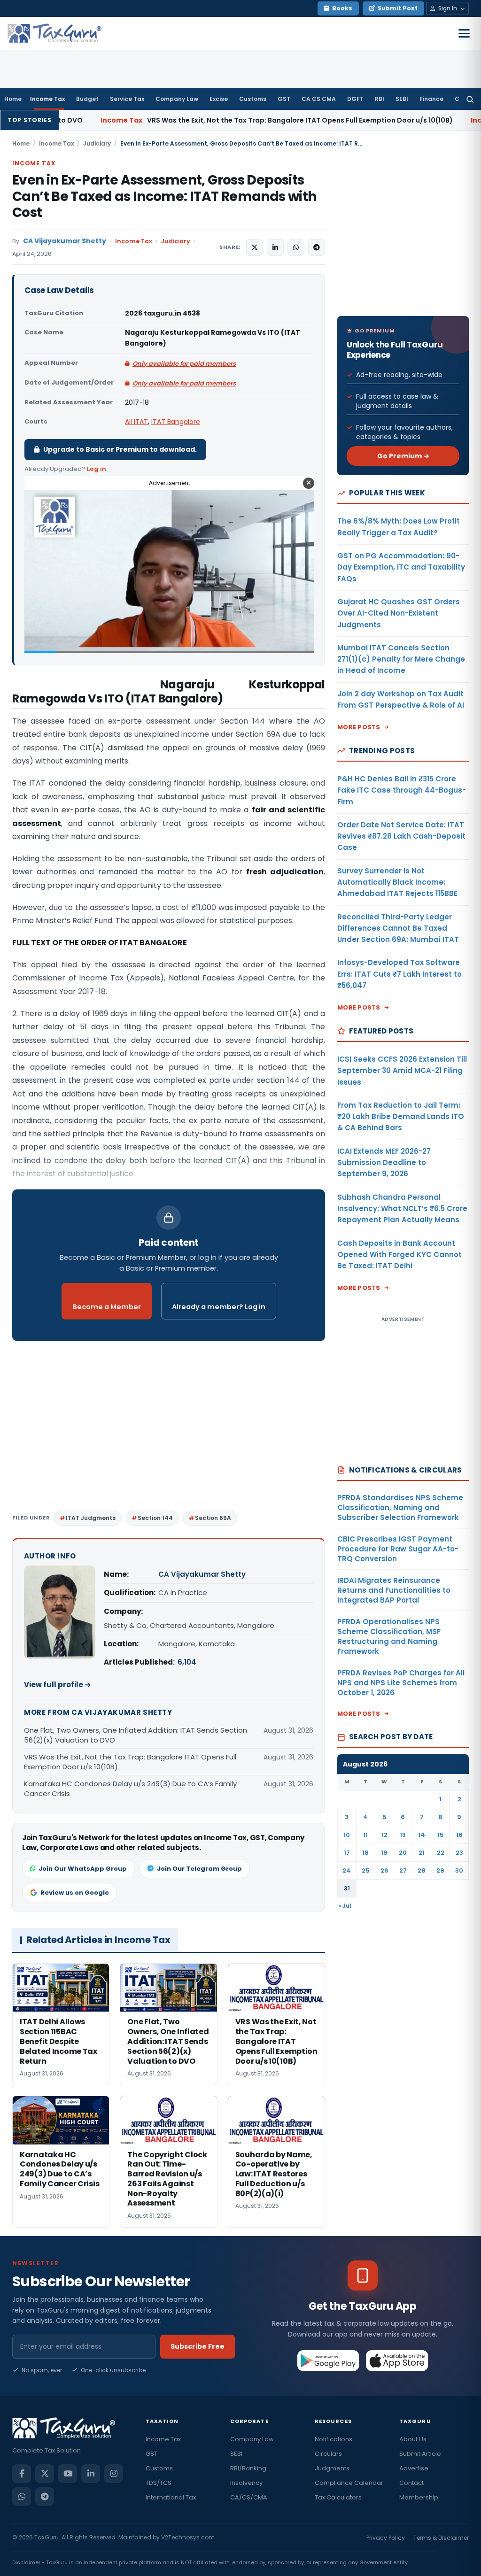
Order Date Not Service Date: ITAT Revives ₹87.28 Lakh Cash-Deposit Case (401, 836)
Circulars (328, 2454)
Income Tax (47, 99)
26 (384, 1870)
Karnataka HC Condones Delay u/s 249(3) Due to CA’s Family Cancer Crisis (130, 1789)
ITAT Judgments (91, 1518)
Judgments (332, 2468)
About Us (413, 2439)
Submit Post (398, 8)
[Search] (470, 99)
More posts (359, 727)
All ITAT (136, 422)
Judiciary (97, 143)
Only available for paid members (184, 364)
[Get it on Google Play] (329, 2360)
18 (365, 1853)
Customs (253, 99)
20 (403, 1853)
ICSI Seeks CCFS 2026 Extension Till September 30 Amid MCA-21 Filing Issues (402, 1071)
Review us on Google (75, 1893)
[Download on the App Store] (397, 2360)
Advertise (414, 2468)
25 (366, 1870)
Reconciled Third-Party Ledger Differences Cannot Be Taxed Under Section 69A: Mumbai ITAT (398, 928)
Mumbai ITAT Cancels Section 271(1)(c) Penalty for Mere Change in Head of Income (401, 659)
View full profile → (58, 1685)
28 (422, 1870)
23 (459, 1853)
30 (459, 1870)
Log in (97, 469)
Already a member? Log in (219, 1307)
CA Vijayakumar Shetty (65, 241)
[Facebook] (22, 2474)
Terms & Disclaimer (441, 2538)
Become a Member (107, 1307)
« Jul (345, 1906)
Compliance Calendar (349, 2483)
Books (342, 8)
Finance (431, 99)
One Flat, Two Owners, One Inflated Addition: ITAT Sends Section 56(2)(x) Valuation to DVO (136, 1735)
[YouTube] (68, 2474)
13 (403, 1835)
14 (422, 1835)
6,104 (187, 1662)
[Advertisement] (169, 1425)
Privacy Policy (386, 2538)
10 (347, 1835)
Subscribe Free (198, 2346)
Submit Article (420, 2454)
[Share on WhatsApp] (296, 247)
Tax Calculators (338, 2497)
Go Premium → (403, 456)
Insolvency (246, 2483)
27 (403, 1870)
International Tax (171, 2497)
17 (347, 1853)
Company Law (177, 99)
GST (284, 99)
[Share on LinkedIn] (275, 247)
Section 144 (155, 1518)
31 (347, 1888)
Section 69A (213, 1518)
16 (459, 1835)
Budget (87, 99)
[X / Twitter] (45, 2474)
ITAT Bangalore (176, 422)
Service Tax (127, 99)
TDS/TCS (159, 2483)
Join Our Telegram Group (199, 1869)
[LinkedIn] (91, 2474)
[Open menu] (464, 33)
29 (440, 1870)
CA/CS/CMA (249, 2497)
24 (347, 1870)
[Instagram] (114, 2474)
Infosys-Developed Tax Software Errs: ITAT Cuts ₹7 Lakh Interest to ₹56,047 (400, 974)
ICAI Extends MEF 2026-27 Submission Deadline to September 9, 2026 (384, 1163)
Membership (419, 2497)
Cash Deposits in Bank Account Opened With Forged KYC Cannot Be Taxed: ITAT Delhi (400, 1255)
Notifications (334, 2439)
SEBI (402, 99)
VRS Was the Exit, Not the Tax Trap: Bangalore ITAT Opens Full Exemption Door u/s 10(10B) (178, 120)
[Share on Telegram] (317, 247)
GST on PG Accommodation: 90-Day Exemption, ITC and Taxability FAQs (401, 567)
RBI (380, 99)
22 (441, 1853)
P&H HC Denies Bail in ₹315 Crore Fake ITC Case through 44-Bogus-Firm (402, 790)
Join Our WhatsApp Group (83, 1869)
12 (384, 1835)
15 (441, 1835)
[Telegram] (45, 2497)
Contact (411, 2483)
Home (13, 99)
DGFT (355, 99)
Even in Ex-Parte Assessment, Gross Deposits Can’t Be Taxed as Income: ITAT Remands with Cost (164, 196)
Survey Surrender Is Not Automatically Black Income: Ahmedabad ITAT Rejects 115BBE (397, 882)
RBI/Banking (248, 2468)
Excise (219, 99)
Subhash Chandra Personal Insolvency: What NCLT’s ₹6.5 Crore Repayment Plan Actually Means (402, 1209)
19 (384, 1853)
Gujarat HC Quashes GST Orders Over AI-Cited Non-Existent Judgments (399, 613)
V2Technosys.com (188, 2537)
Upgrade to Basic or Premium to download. (120, 449)
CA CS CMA (319, 99)
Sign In (448, 8)
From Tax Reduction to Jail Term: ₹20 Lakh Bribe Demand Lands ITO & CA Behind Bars (401, 1117)
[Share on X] (255, 247)
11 (365, 1835)
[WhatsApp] (22, 2497)
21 (422, 1853)
